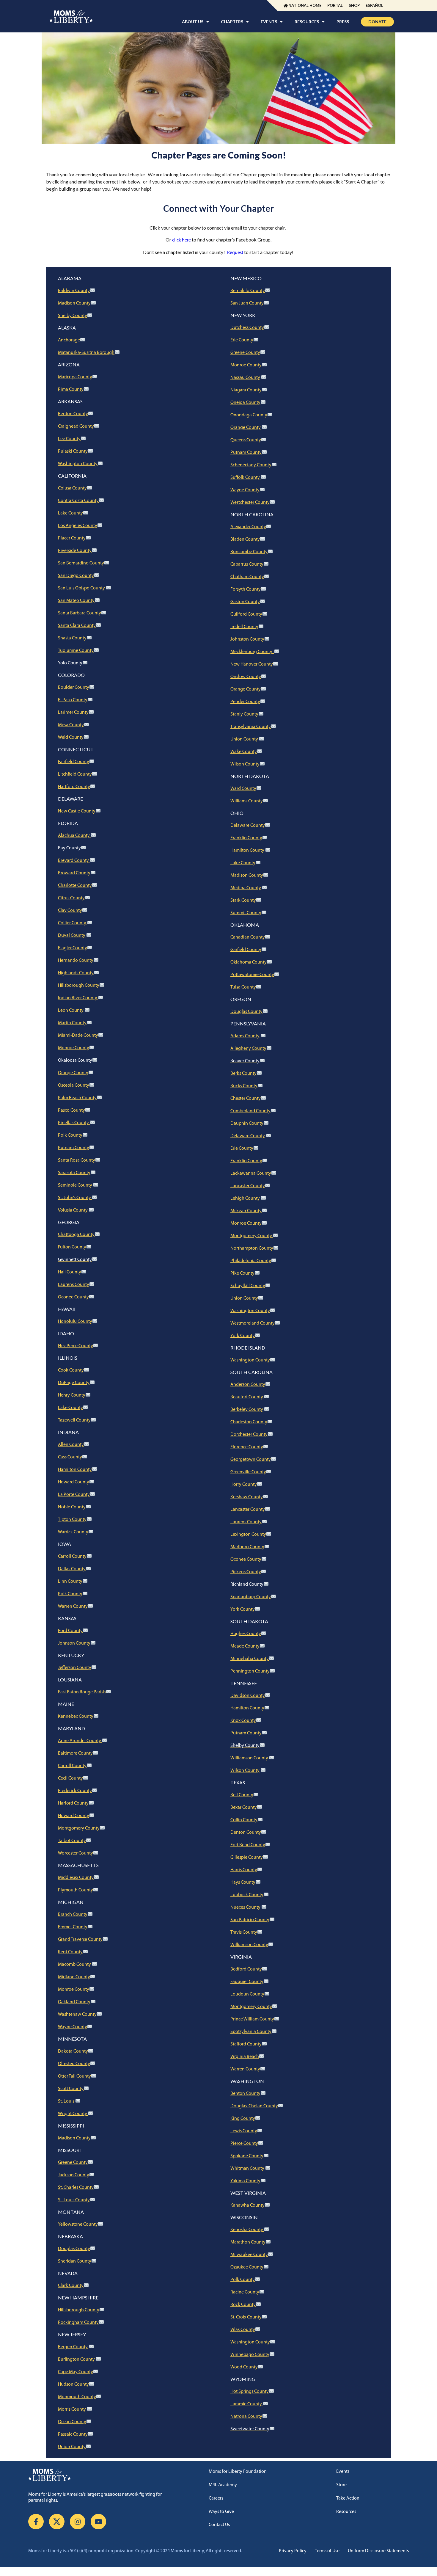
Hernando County (76, 961)
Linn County (70, 1582)
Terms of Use (327, 2551)
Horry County (244, 1485)
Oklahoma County (249, 962)
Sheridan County (75, 2261)
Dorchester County (249, 1435)
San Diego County (76, 576)
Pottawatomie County (252, 975)
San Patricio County (250, 1920)
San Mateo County (76, 601)
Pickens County (246, 1572)
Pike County (242, 1273)
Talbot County (72, 1841)
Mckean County (246, 1211)
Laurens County (74, 1285)
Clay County (70, 911)
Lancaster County (248, 1186)
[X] (57, 2522)
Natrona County (246, 2417)
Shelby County (73, 316)
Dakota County (73, 2051)
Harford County (73, 1803)
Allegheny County (248, 1049)
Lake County (70, 513)
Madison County (74, 303)
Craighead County (76, 426)
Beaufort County (247, 1397)
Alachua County (74, 836)
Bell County (242, 1795)
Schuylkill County (248, 1286)
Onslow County (246, 677)
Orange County (73, 1073)
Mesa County (71, 725)
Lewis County (244, 2131)
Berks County (243, 1074)
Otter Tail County (74, 2076)
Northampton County (252, 1248)
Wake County (244, 752)
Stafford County (246, 2044)
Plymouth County (76, 1890)
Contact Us (219, 2525)
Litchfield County (75, 774)
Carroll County (72, 1557)
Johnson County (74, 1643)
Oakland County (74, 2002)
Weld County (71, 738)
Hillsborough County (79, 986)
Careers (216, 2498)
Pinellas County (74, 1123)
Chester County (246, 1099)
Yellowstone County (78, 2224)
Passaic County (73, 2434)
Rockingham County (78, 2323)
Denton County (246, 1833)
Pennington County (250, 1671)
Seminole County (76, 1185)
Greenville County (248, 1472)
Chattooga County (76, 1235)
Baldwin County (74, 291)
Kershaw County (247, 1497)
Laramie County (247, 2404)
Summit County (246, 913)
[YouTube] (98, 2522)
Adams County (245, 1036)
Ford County (70, 1631)
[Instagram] (78, 2522)
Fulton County (72, 1247)
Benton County (73, 414)
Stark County (243, 900)
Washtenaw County (77, 2015)
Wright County (73, 2114)
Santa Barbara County (80, 613)
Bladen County (245, 539)
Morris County (72, 2409)
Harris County (244, 1870)
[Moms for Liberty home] (103, 2475)
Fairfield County (74, 762)
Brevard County (74, 861)
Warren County (73, 1607)
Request (235, 253)
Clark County (71, 2286)
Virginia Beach (245, 2057)
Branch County (73, 1915)
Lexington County (248, 1535)
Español (374, 5)
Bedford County (246, 1969)
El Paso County (73, 700)
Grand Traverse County (80, 1940)
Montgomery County (79, 1828)
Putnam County (74, 1148)
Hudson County (73, 2384)
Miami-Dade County (78, 1036)
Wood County (244, 2367)
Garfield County (246, 950)
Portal (335, 5)
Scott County (71, 2089)
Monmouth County (77, 2397)
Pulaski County (73, 451)
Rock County (243, 2305)
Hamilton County (75, 1470)
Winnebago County (250, 2355)
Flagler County (73, 948)
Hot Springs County (250, 2392)
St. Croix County (246, 2317)
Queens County (246, 440)
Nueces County (246, 1907)
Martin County (72, 1023)
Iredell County (244, 627)
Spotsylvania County (251, 2032)
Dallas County (72, 1569)
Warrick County (73, 1532)
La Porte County (74, 1495)
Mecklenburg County (252, 652)
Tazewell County (74, 1420)
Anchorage (69, 340)
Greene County (73, 2163)
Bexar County (244, 1808)
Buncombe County (249, 552)
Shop (354, 5)
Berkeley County (247, 1410)
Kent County (70, 1952)
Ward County (243, 789)
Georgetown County (251, 1460)
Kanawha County (247, 2205)
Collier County (73, 923)
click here (181, 240)
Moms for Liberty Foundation (238, 2472)
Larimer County (73, 713)
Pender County (245, 702)
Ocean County (72, 2422)
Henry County (72, 1395)
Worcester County (76, 1853)
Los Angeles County (78, 526)
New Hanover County (252, 664)
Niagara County (246, 390)
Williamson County (250, 1758)
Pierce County (244, 2144)
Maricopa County (75, 377)
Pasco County (71, 1110)
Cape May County (76, 2372)
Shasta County (72, 638)
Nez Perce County (76, 1346)
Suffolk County (246, 478)
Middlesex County (76, 1878)
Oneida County (245, 403)
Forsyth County (246, 589)
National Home (305, 5)
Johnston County (247, 639)
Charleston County (249, 1422)
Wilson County (245, 764)
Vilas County (243, 2330)
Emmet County (73, 1927)
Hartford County (74, 787)
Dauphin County (247, 1124)
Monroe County (74, 1048)
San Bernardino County (81, 563)
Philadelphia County (251, 1261)
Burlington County (76, 2359)
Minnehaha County (250, 1659)
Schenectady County (251, 465)
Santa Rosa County (77, 1160)
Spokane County (247, 2156)
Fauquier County (247, 1982)
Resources (346, 2512)
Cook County (71, 1370)
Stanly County (244, 714)
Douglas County (74, 2249)
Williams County (247, 801)
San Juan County (247, 303)
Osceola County (74, 1085)
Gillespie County (247, 1858)
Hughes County (246, 1634)
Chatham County (247, 577)
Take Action (348, 2498)
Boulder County (74, 688)
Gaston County (245, 602)
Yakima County (245, 2181)
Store (341, 2485)
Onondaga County (249, 415)
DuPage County (74, 1383)
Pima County (71, 390)
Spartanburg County (251, 1597)
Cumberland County (250, 1111)
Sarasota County (74, 1173)
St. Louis (66, 2101)
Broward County (74, 873)
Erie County (242, 340)
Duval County (72, 936)
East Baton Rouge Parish (82, 1692)
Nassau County (245, 378)
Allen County (71, 1445)
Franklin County (246, 838)
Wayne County (73, 2027)
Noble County (72, 1507)
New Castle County (77, 811)
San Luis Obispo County (81, 588)
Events (343, 2472)
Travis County (244, 1932)
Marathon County (248, 2242)
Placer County (72, 538)
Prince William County (252, 2019)
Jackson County (74, 2175)
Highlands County (76, 973)
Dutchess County (247, 328)
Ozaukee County (247, 2267)
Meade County (245, 1646)
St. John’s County (75, 1198)
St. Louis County (74, 2200)
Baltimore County (75, 1753)
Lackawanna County (251, 1174)
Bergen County (73, 2347)
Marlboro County (247, 1547)
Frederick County (75, 1791)
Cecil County (70, 1778)
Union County (72, 2447)
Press (343, 22)
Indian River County (78, 998)
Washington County (78, 464)
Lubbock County (247, 1895)
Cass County (70, 1457)
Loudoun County (247, 1994)
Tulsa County (243, 987)
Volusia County (73, 1210)
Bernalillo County (248, 291)
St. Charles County (76, 2188)
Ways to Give (221, 2512)
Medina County (246, 888)
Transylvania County (251, 727)
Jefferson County (75, 1668)
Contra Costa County (78, 501)
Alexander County (248, 527)
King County (243, 2119)
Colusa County (72, 488)
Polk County (70, 1135)
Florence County (247, 1447)
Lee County (69, 439)
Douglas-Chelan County (254, 2106)
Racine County (245, 2292)
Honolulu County (75, 1322)
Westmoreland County (253, 1323)
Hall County (70, 1272)
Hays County (243, 1882)
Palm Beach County (77, 1098)
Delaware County (248, 826)
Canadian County (248, 937)
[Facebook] (36, 2522)
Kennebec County (76, 1717)
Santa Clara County (77, 626)
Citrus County (71, 898)
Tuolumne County (76, 651)
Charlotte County (75, 886)
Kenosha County (247, 2230)
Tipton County (72, 1520)
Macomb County (74, 1965)
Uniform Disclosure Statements (378, 2551)
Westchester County (250, 503)
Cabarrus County (247, 564)
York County (243, 1336)
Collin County (244, 1820)
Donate (377, 22)
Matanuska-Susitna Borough (86, 353)
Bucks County (244, 1086)
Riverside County (75, 551)
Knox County (243, 1721)
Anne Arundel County (80, 1741)
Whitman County (247, 2169)
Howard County (74, 1482)
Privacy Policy (293, 2551)
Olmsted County (74, 2064)
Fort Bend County (248, 1845)
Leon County (71, 1011)
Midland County (74, 1977)
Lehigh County (245, 1198)
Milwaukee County (249, 2255)
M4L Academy (223, 2485)
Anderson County (248, 1385)
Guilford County (246, 614)
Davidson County (248, 1696)
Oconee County (73, 1297)
